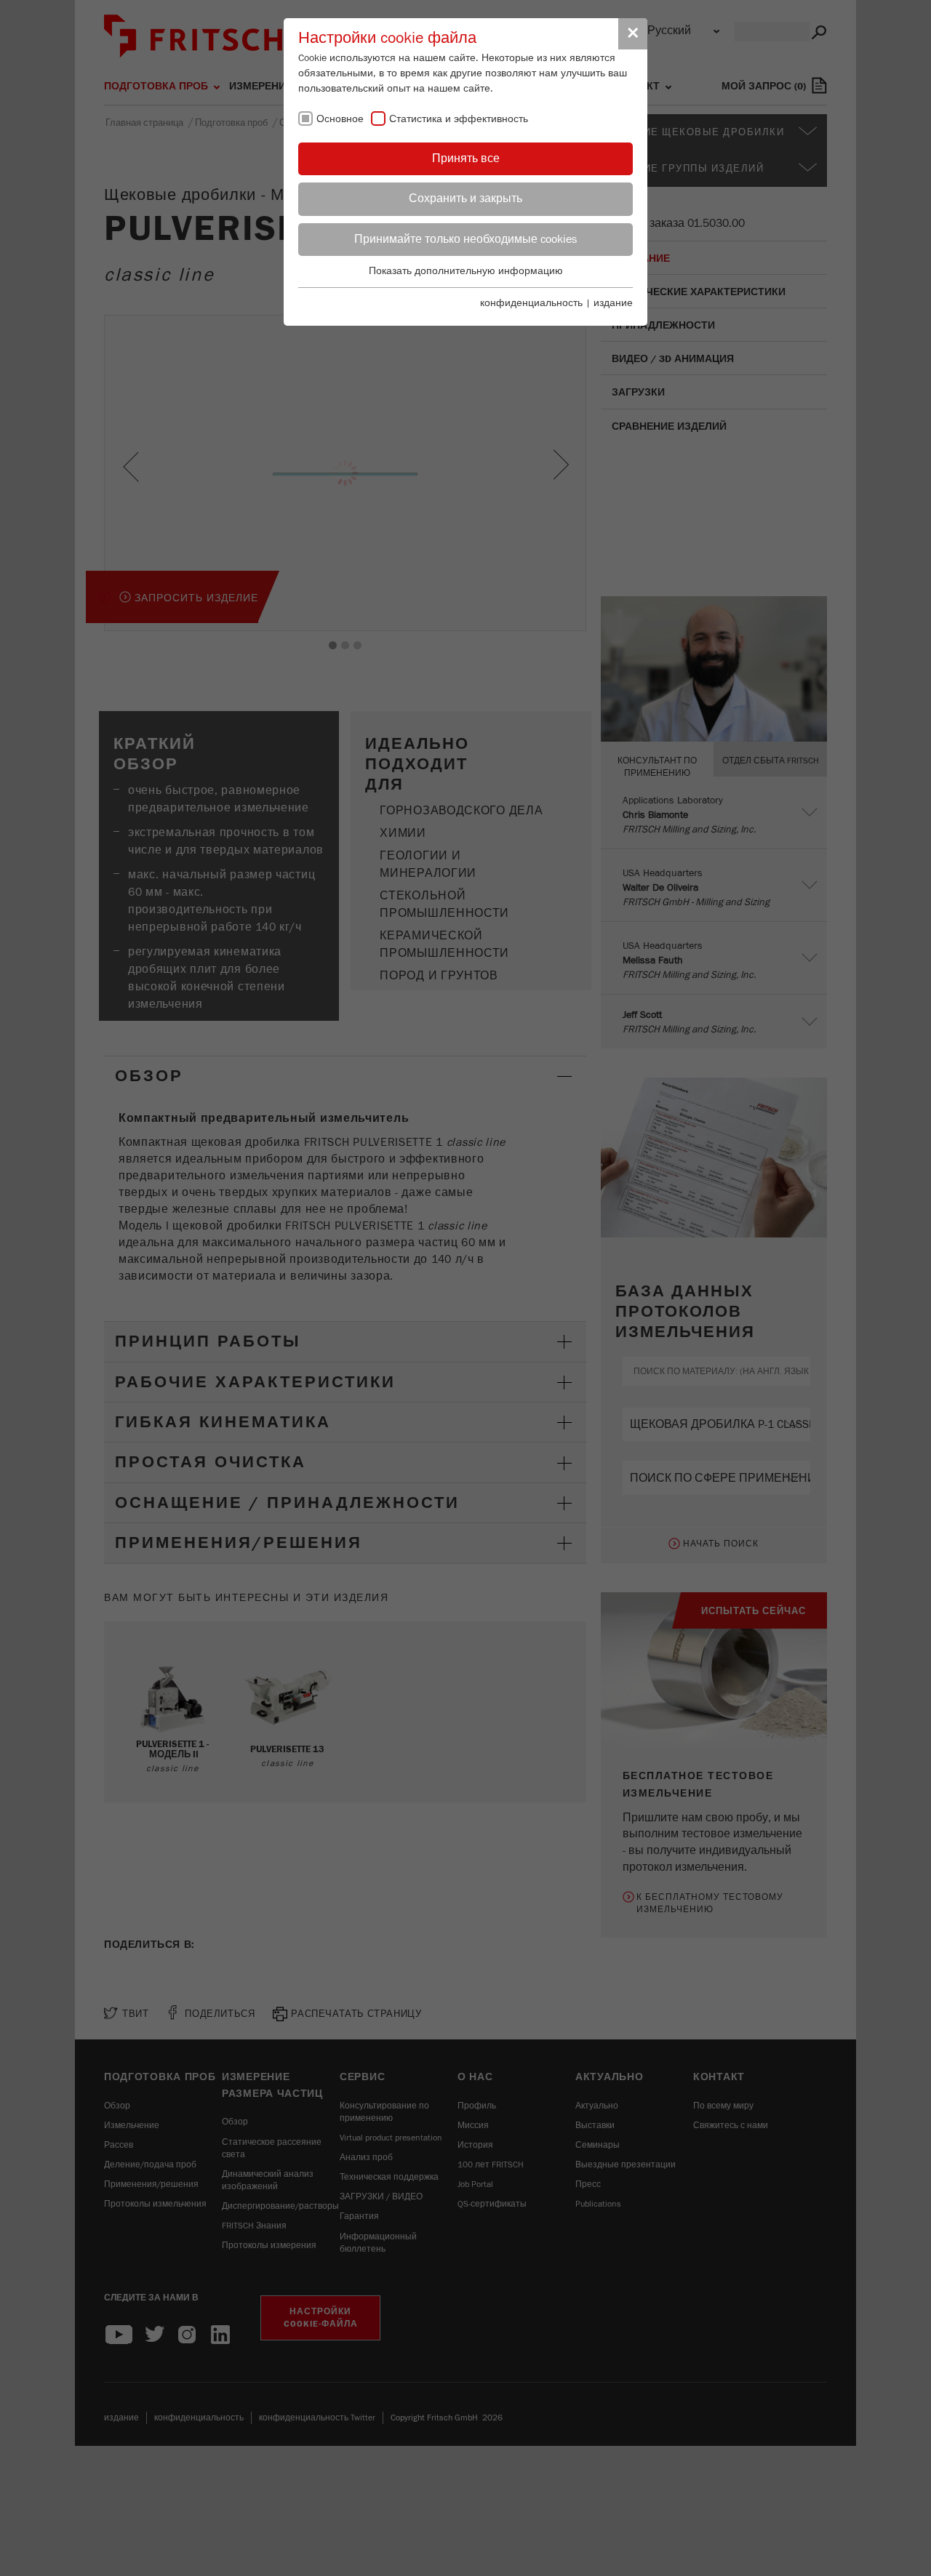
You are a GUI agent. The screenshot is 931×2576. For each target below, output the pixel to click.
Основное (340, 119)
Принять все (466, 159)
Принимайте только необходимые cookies (465, 239)
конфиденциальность (531, 303)
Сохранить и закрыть (465, 198)
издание (613, 303)
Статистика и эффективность (459, 119)
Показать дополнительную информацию (466, 271)
